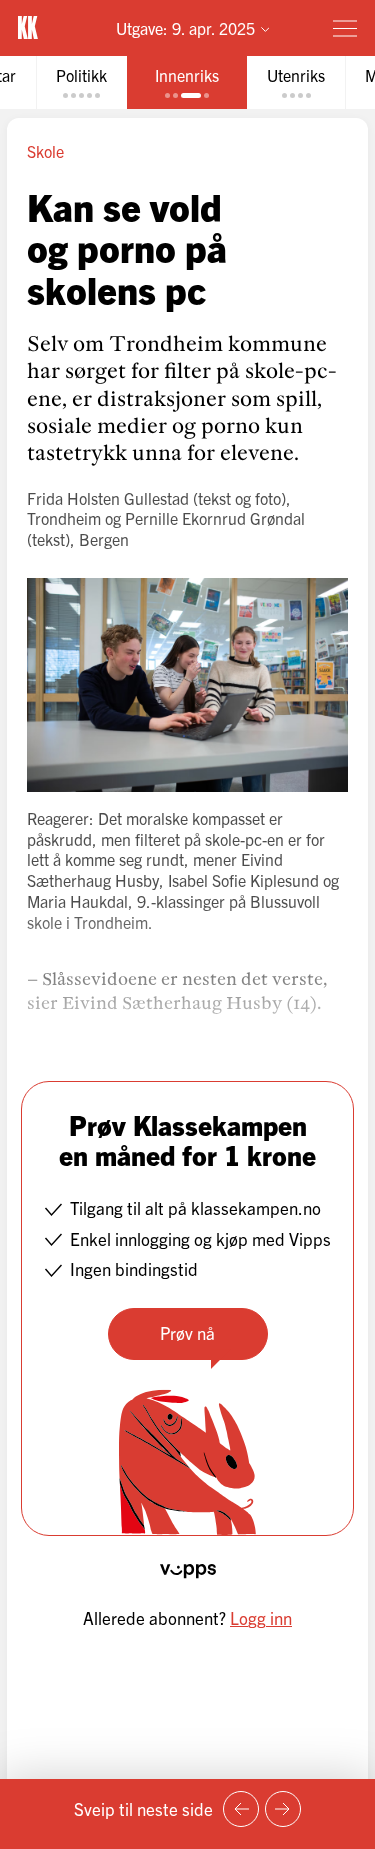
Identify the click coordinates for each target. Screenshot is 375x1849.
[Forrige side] (241, 1809)
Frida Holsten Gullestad (108, 498)
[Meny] (345, 28)
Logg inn (261, 1617)
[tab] (81, 82)
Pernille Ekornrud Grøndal (215, 518)
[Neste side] (283, 1809)
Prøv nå (187, 1332)
